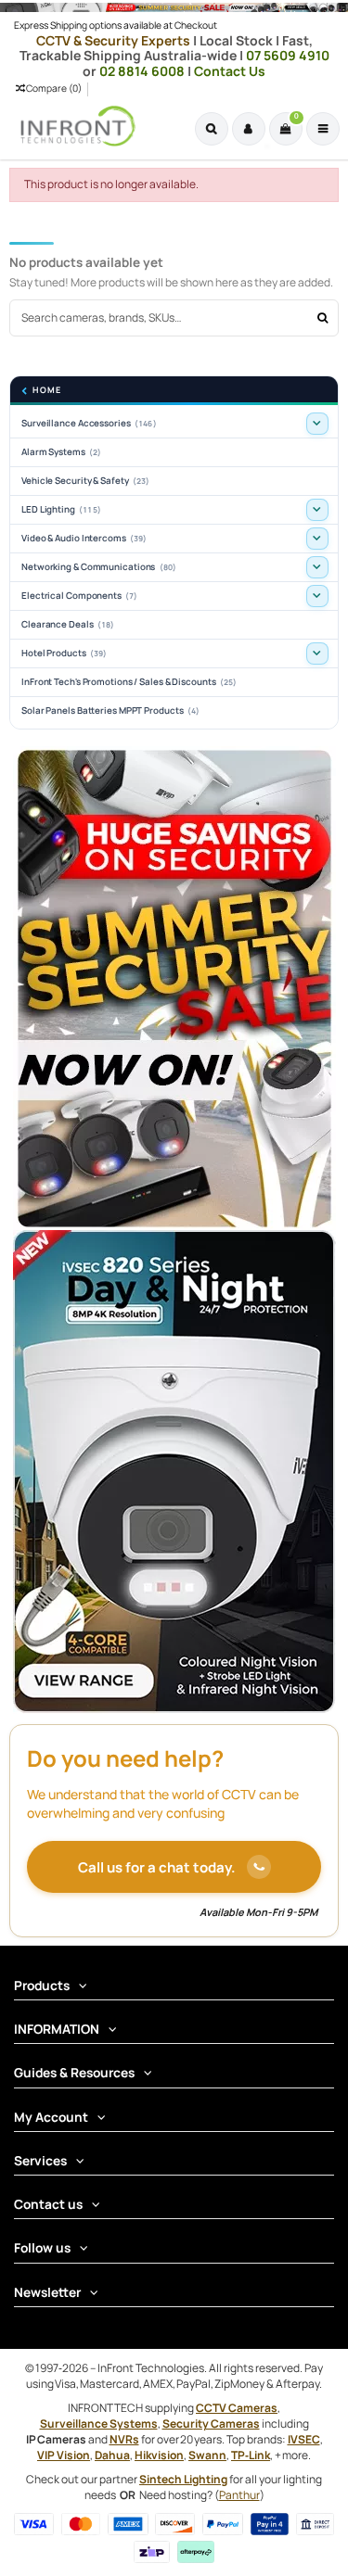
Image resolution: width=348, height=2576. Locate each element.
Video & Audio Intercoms (84, 538)
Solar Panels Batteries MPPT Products (110, 711)
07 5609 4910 (288, 55)
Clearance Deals (68, 624)
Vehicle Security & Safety (85, 481)
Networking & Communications (99, 567)
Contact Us (230, 71)
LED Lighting (61, 509)
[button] (317, 424)
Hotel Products (64, 653)
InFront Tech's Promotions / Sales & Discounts (129, 682)
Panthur (239, 2495)
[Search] (322, 317)
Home (47, 391)
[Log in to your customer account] (249, 129)
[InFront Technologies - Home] (73, 126)
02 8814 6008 (143, 71)
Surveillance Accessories (89, 423)
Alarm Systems (61, 452)
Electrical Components (80, 596)
